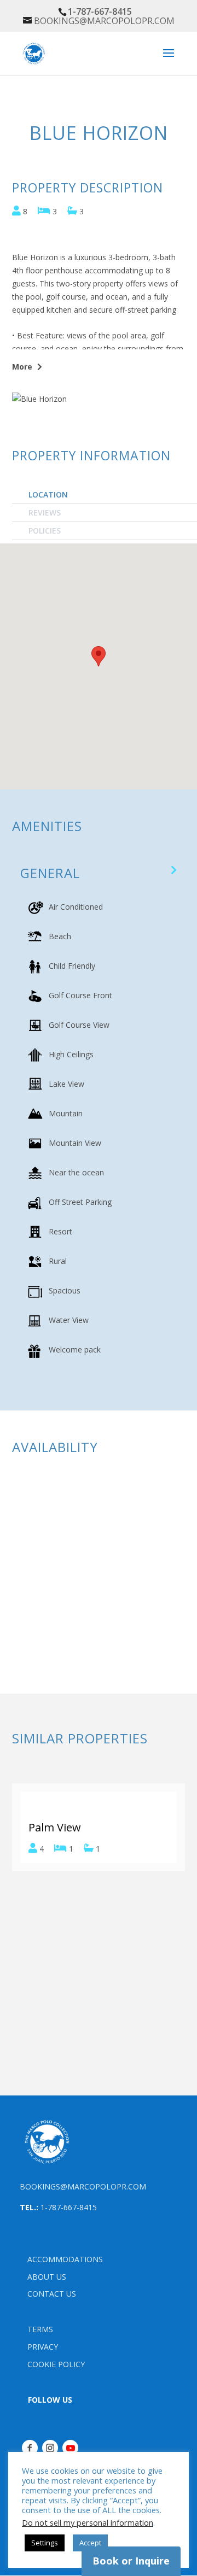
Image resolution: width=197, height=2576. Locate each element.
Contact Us (52, 2294)
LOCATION (48, 494)
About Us (47, 2277)
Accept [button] (90, 2543)
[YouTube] (70, 2448)
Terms (40, 2329)
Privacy (43, 2347)
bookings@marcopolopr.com (83, 2186)
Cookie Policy (56, 2364)
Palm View (55, 1827)
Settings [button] (45, 2543)
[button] (15, 81)
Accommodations (65, 2259)
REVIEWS (45, 513)
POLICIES (45, 531)
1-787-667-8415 (69, 2207)
